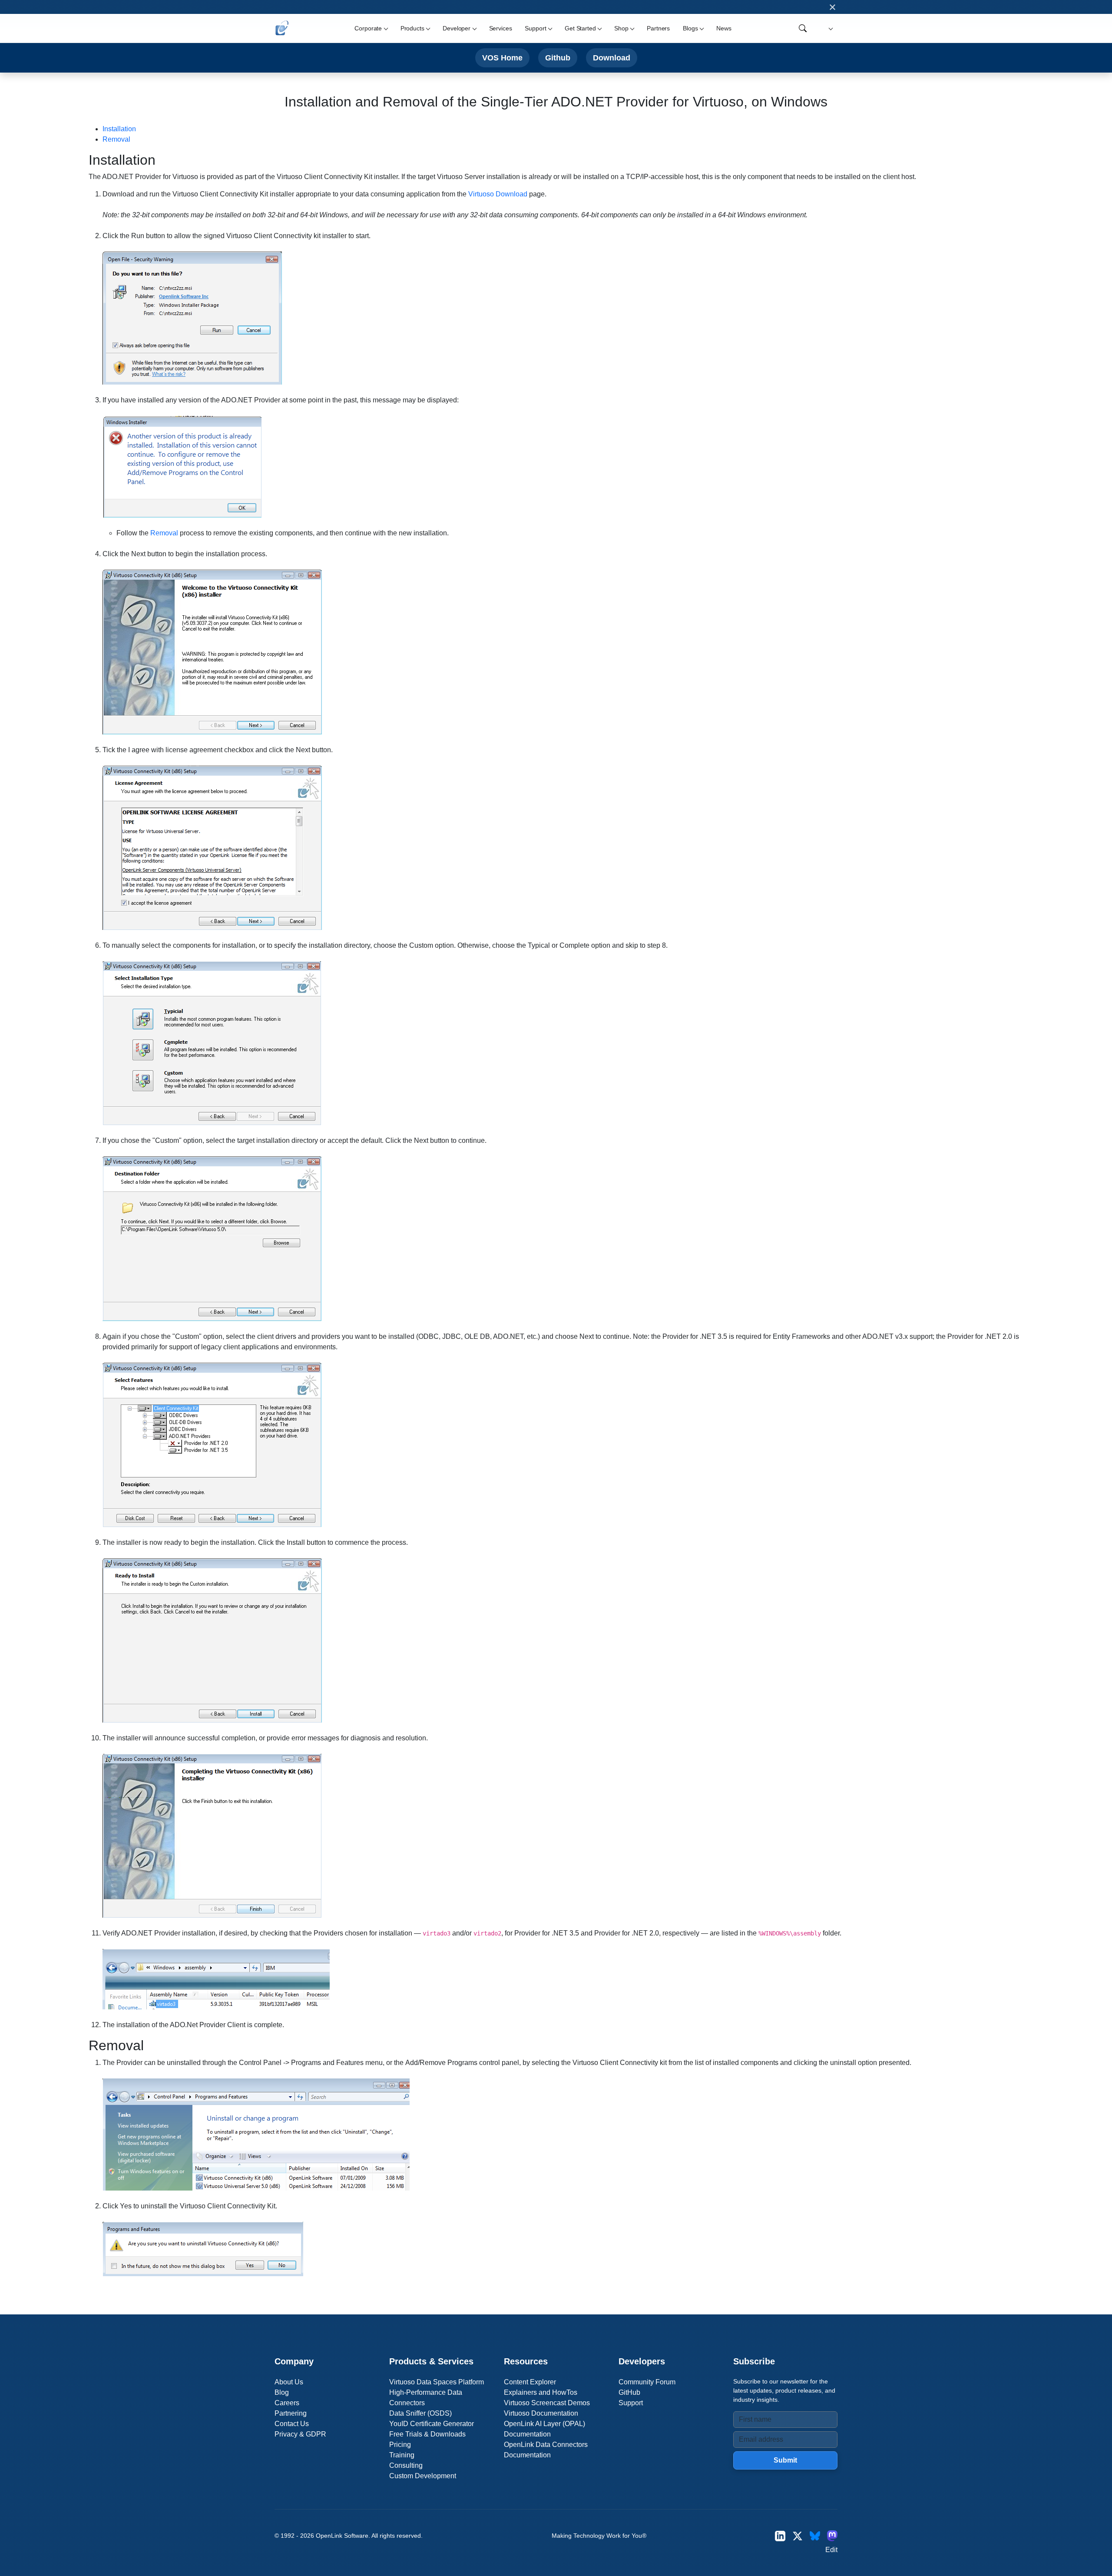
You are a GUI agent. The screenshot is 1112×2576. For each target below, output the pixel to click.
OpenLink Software (342, 2536)
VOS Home (502, 58)
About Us (289, 2382)
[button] (829, 28)
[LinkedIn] (780, 2536)
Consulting (406, 2465)
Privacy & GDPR (300, 2434)
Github (558, 58)
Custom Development (423, 2476)
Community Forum (647, 2382)
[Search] (803, 28)
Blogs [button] (690, 28)
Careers (287, 2403)
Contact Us (292, 2424)
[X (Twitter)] (798, 2536)
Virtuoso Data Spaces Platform (437, 2382)
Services (501, 28)
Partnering (291, 2413)
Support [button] (535, 28)
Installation (119, 129)
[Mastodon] (832, 2536)
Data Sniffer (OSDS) (420, 2413)
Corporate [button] (368, 28)
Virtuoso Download (498, 194)
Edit (831, 2550)
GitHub (629, 2392)
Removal (116, 139)
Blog (282, 2392)
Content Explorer (530, 2382)
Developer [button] (457, 28)
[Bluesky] (815, 2536)
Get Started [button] (580, 28)
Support (631, 2403)
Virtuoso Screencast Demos (547, 2403)
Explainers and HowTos (541, 2392)
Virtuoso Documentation (541, 2413)
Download (612, 58)
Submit (785, 2460)
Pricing (400, 2445)
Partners (658, 28)
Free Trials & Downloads (427, 2434)
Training (402, 2455)
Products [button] (412, 28)
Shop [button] (621, 28)
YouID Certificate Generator (432, 2424)
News (724, 28)
